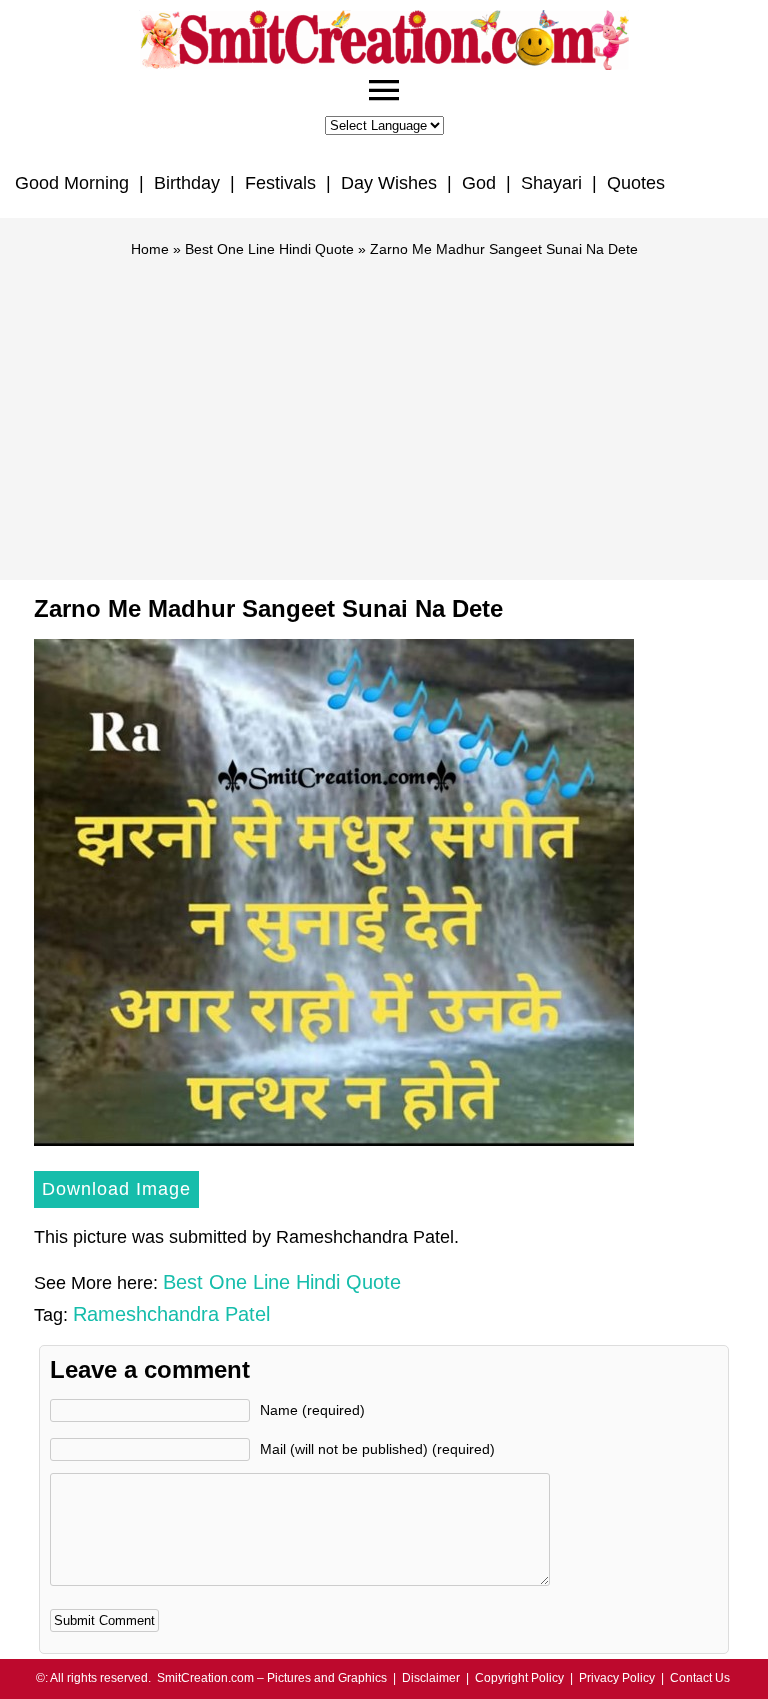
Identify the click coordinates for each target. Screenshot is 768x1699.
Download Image (116, 1189)
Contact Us (700, 1678)
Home (150, 249)
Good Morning (72, 183)
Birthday (187, 183)
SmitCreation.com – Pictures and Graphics (272, 1678)
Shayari (551, 183)
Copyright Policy (519, 1678)
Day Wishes (389, 183)
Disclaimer (431, 1678)
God (479, 183)
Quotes (636, 183)
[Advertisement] (384, 410)
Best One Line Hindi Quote (269, 249)
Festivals (280, 183)
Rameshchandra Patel (171, 1314)
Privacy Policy (617, 1678)
